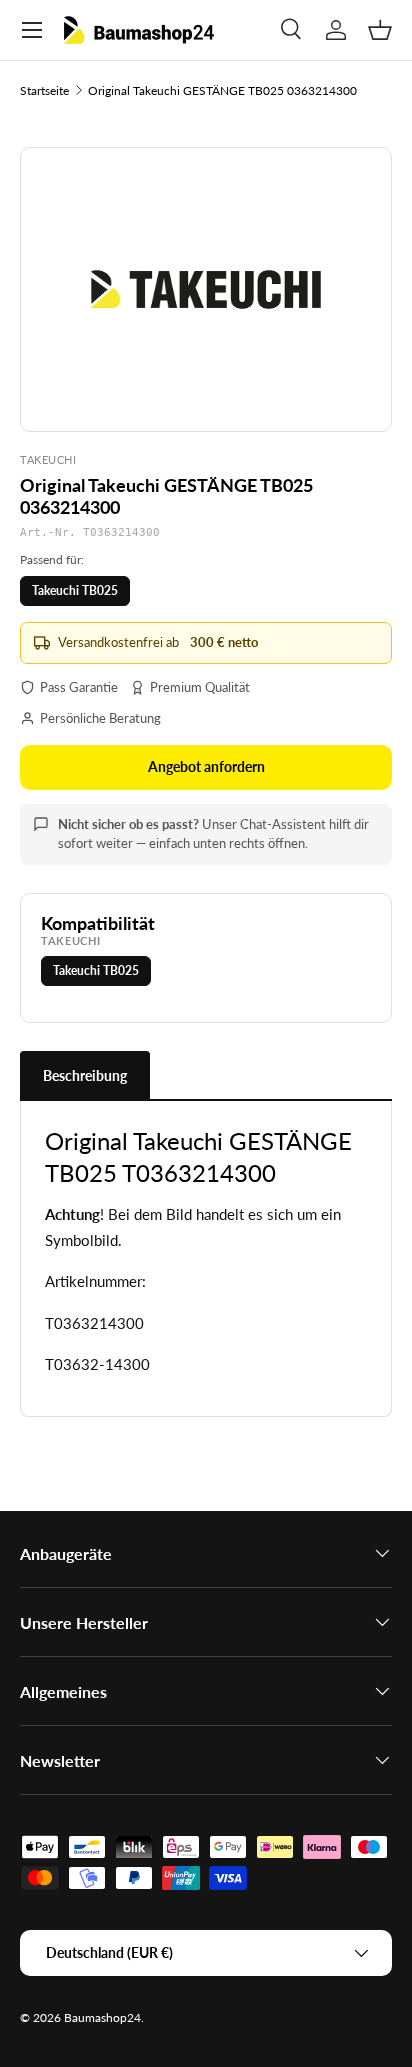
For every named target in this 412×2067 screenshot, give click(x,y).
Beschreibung (85, 1075)
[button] (380, 30)
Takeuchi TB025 (75, 590)
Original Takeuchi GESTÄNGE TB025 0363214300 (222, 90)
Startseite (44, 90)
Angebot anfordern (206, 766)
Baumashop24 (102, 2017)
